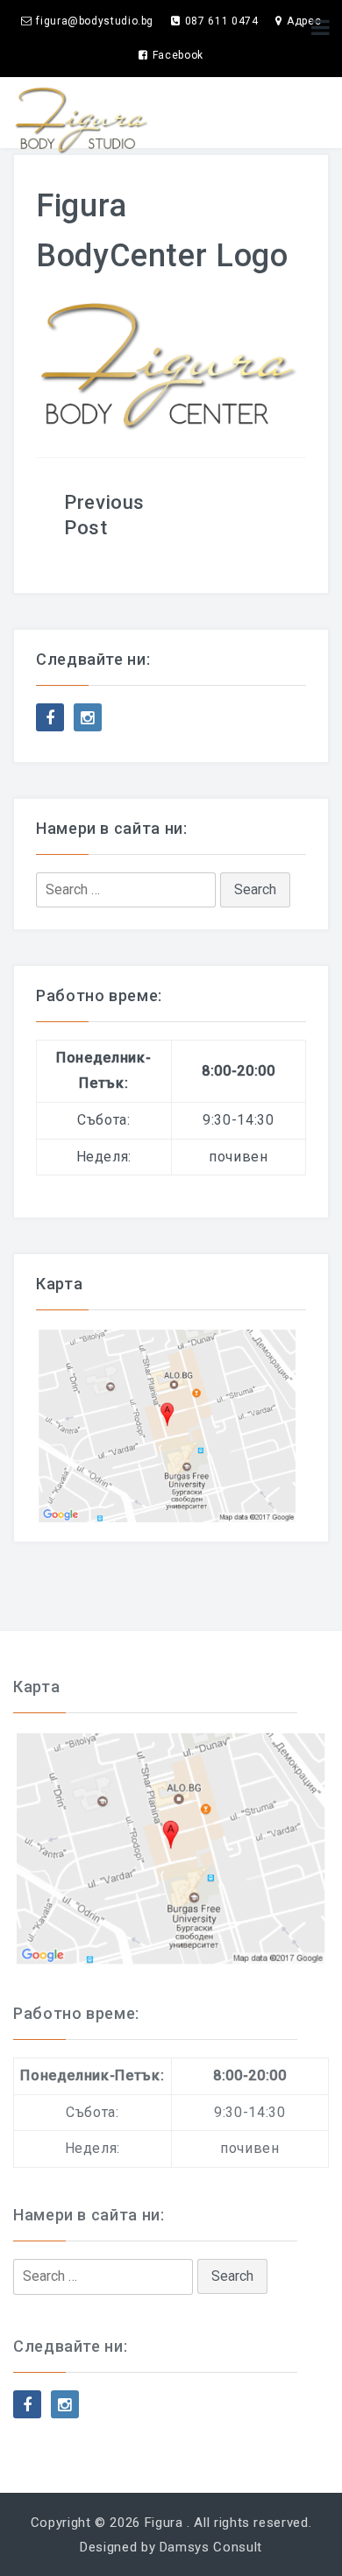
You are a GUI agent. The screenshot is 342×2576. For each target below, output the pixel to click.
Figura (164, 2523)
